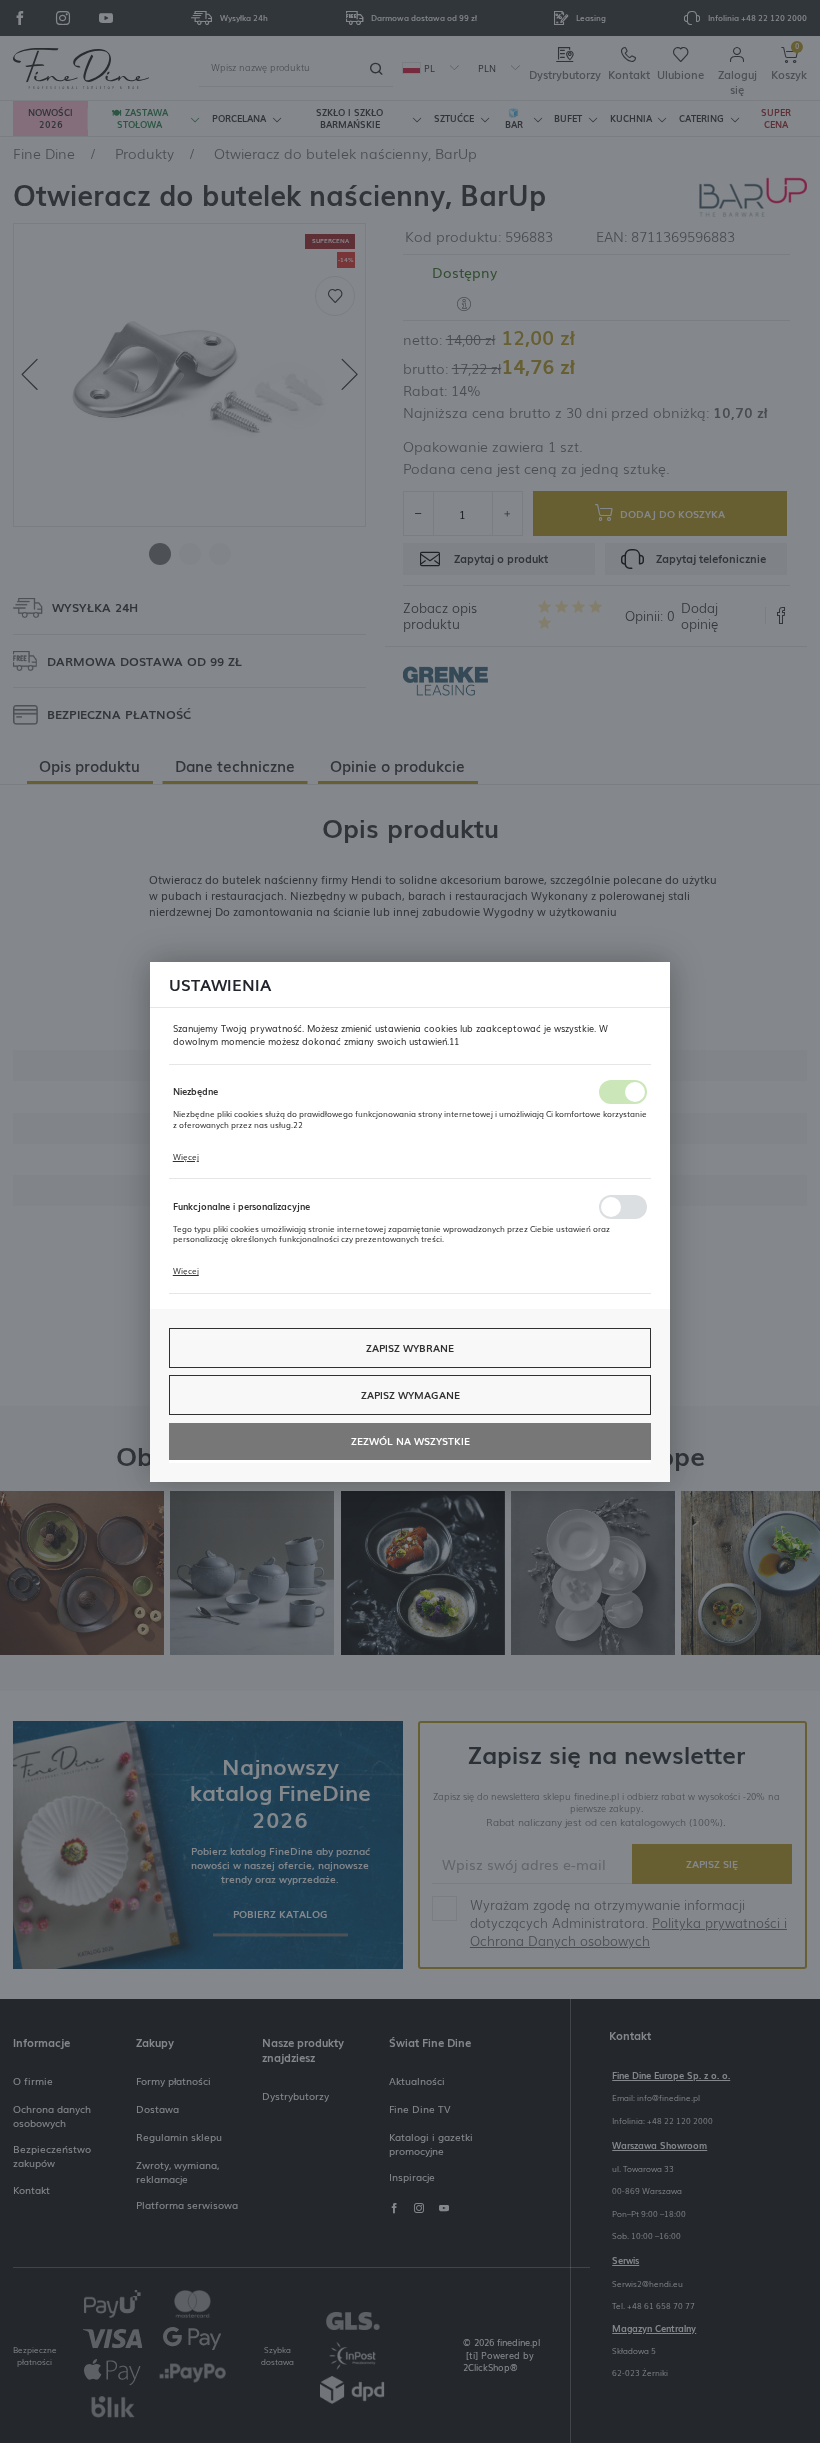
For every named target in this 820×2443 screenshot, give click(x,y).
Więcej (186, 1156)
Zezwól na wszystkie (410, 1440)
